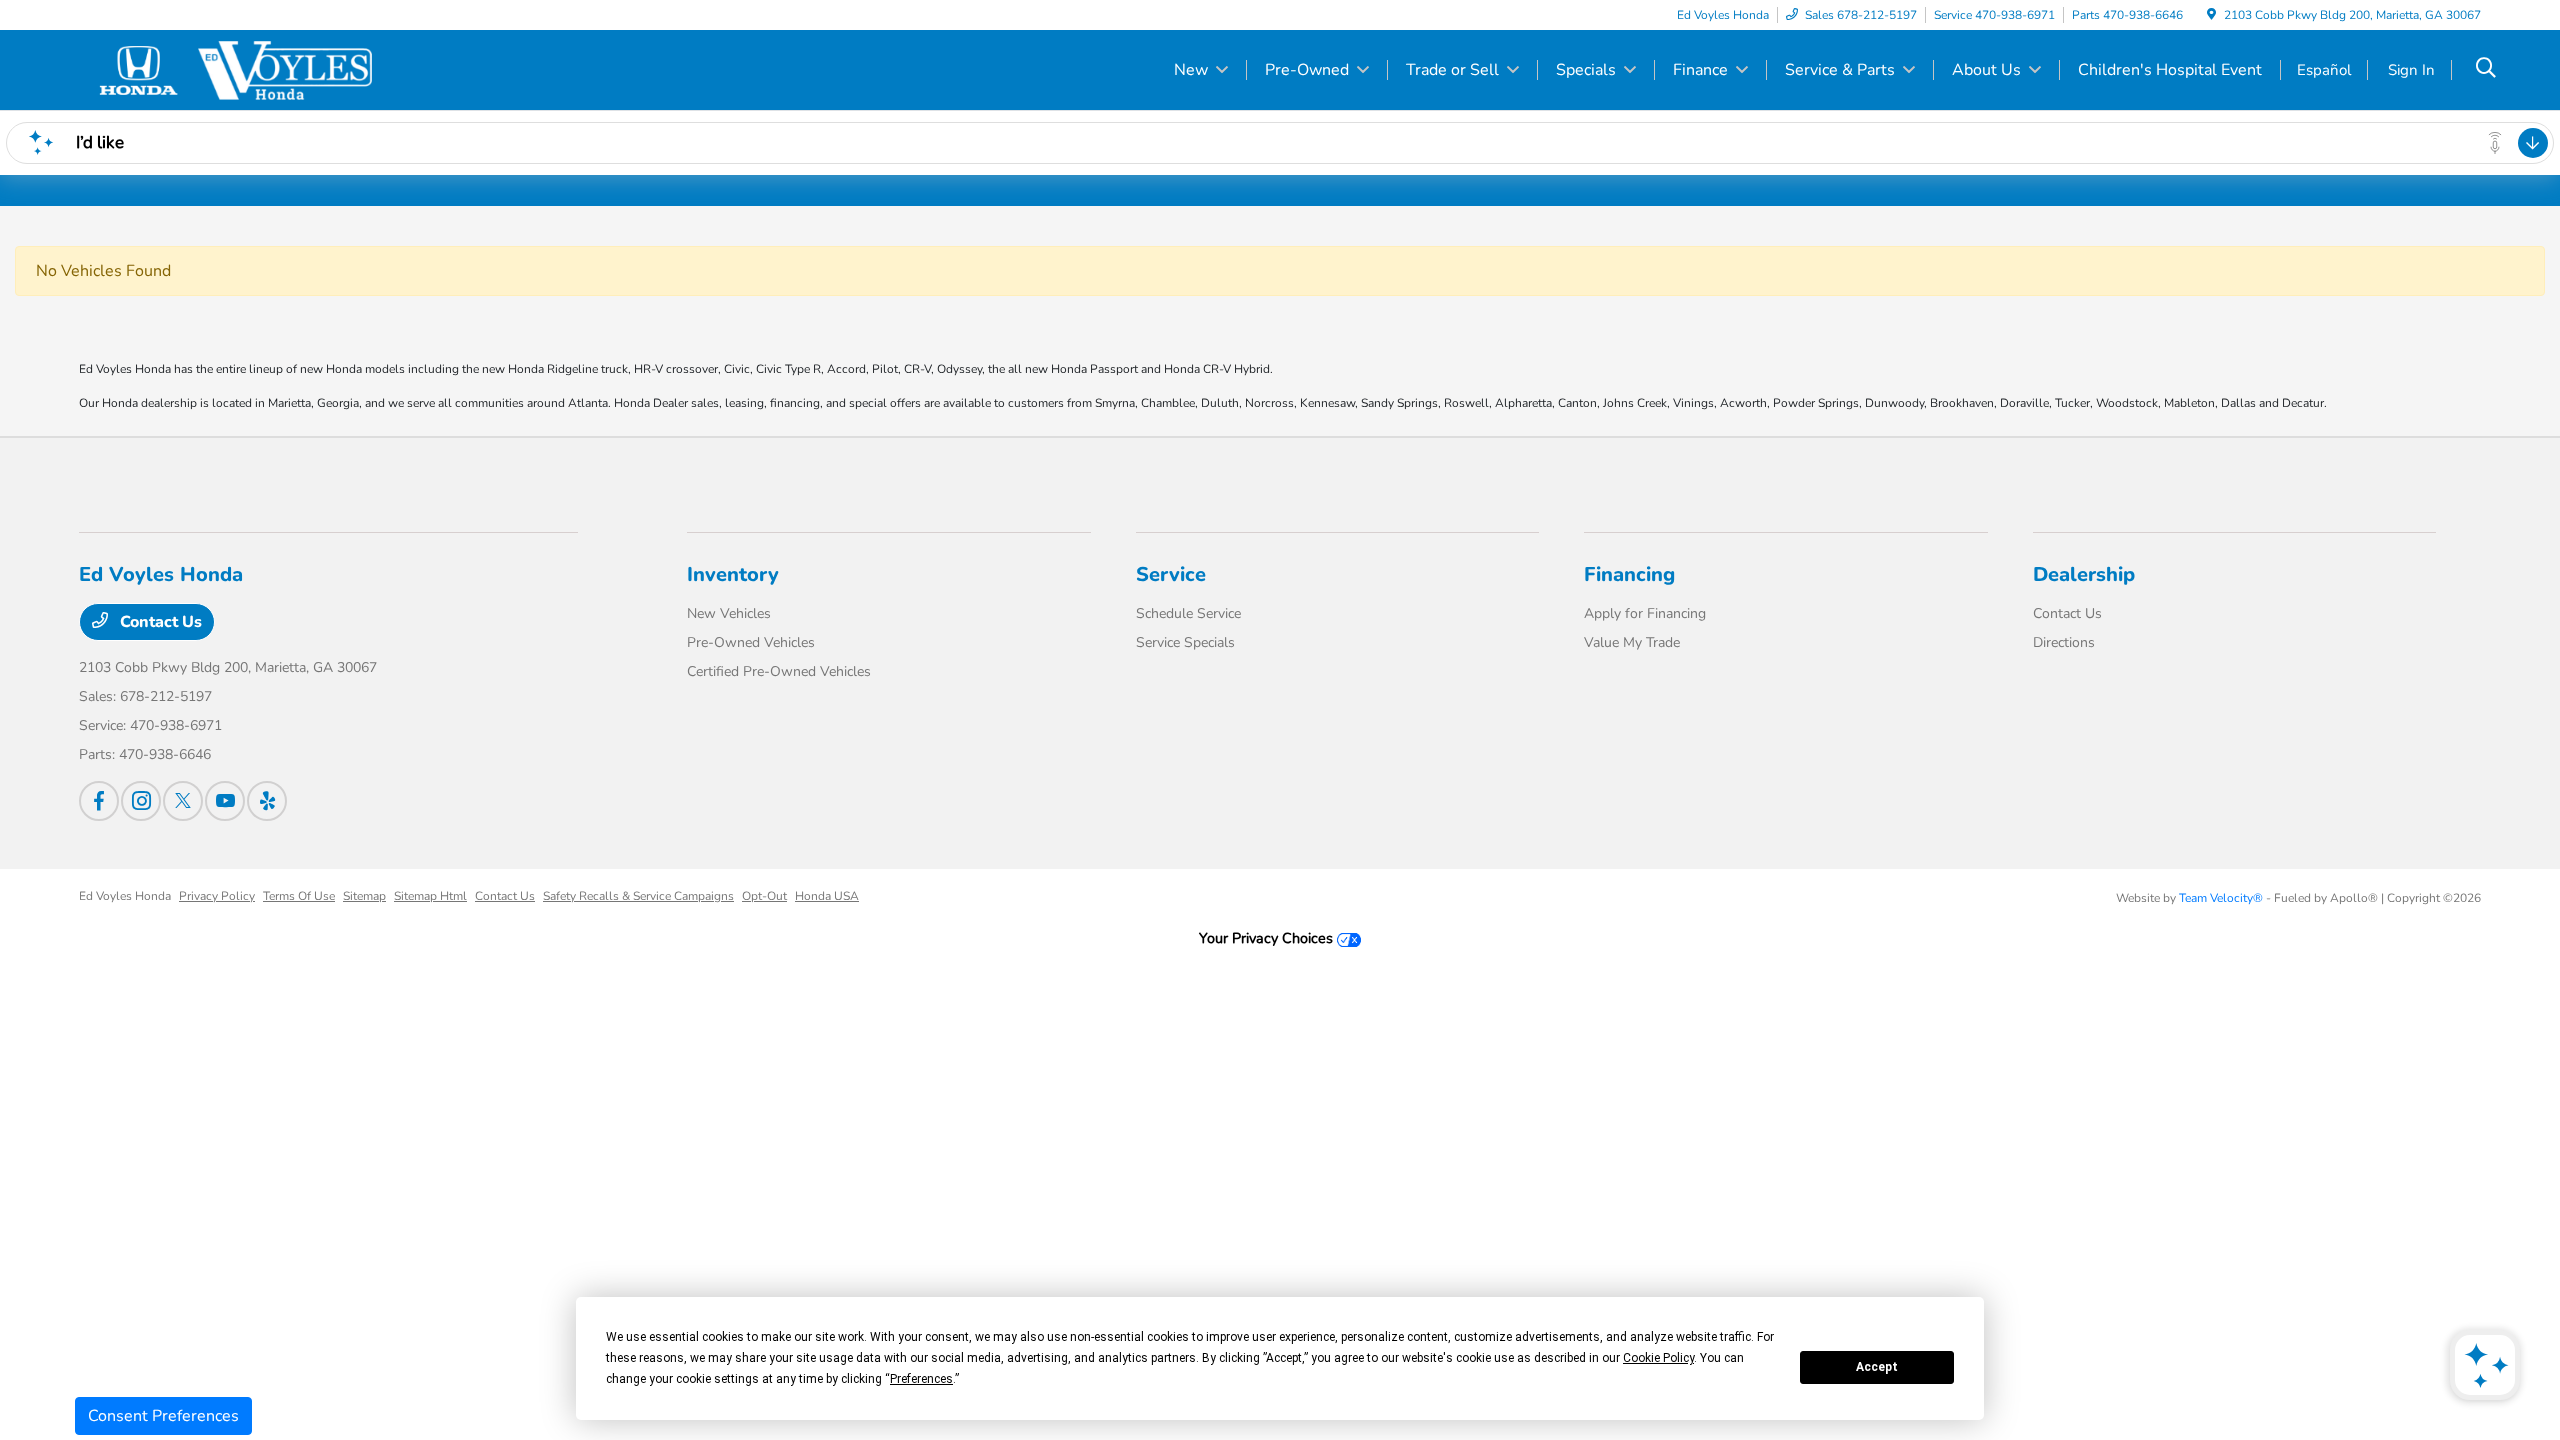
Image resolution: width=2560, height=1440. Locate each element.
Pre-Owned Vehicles (751, 642)
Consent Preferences (163, 1416)
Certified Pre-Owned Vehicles (779, 671)
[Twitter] (183, 801)
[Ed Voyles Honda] (251, 69)
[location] (2211, 15)
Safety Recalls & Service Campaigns (638, 896)
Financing (1629, 574)
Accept (1877, 1367)
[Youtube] (225, 801)
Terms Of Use (299, 896)
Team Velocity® (2221, 898)
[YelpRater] (267, 801)
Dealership (2084, 574)
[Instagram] (141, 801)
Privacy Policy (217, 896)
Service (1171, 574)
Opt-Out (764, 896)
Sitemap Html (430, 896)
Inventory (733, 574)
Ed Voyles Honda (125, 896)
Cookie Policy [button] (1658, 1358)
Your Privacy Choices (1268, 938)
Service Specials (1185, 642)
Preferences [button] (921, 1379)
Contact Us (159, 622)
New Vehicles (729, 613)
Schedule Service (1188, 613)
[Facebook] (99, 801)
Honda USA (827, 896)
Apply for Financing (1645, 613)
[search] (2486, 70)
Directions (2064, 642)
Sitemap (364, 896)
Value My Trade (1632, 642)
